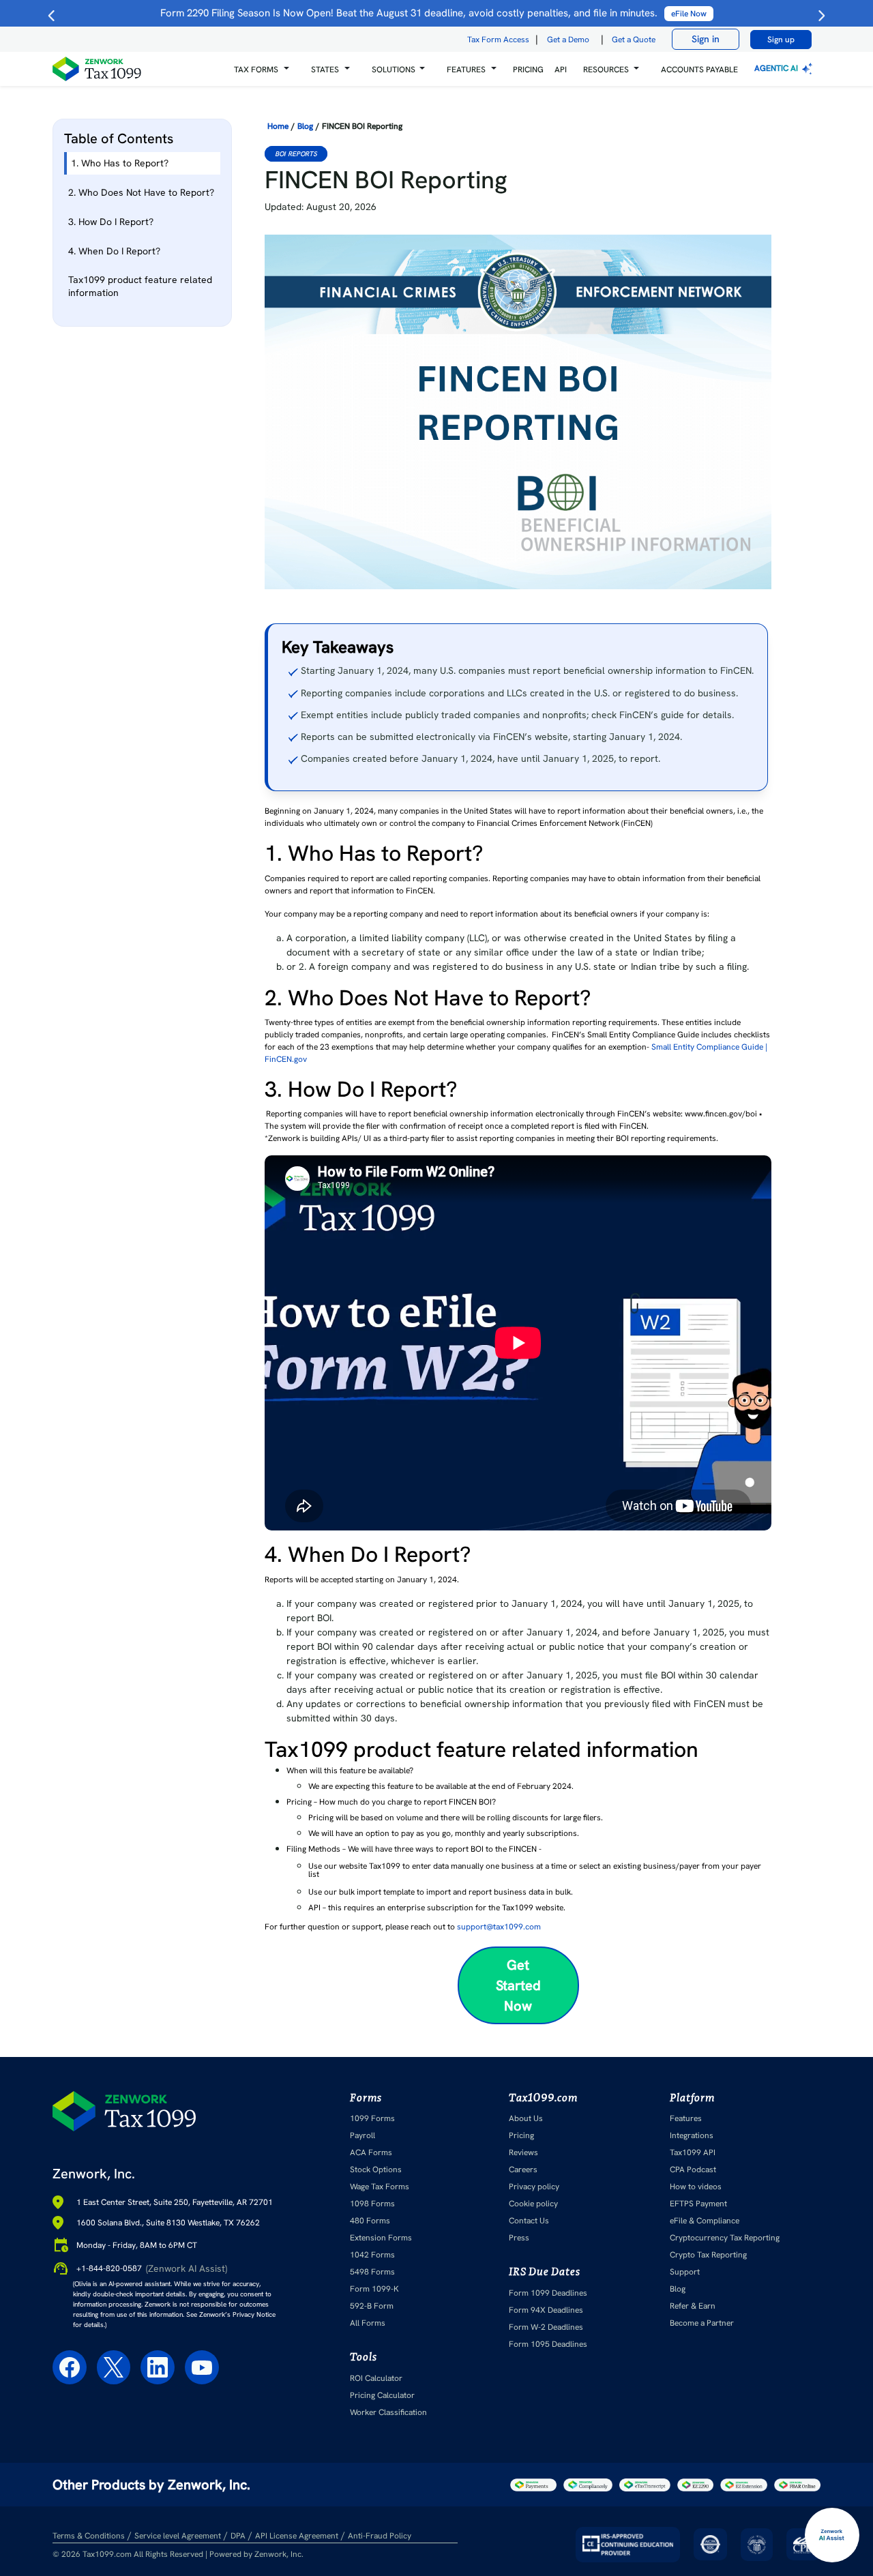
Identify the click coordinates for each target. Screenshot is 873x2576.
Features (686, 2118)
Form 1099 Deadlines (548, 2293)
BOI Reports (296, 154)
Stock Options (376, 2170)
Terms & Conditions (89, 2536)
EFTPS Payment (698, 2204)
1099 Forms (372, 2118)
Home (278, 126)
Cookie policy (533, 2204)
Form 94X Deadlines (546, 2310)
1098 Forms (372, 2204)
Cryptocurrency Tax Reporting (725, 2238)
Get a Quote (634, 40)
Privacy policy (534, 2187)
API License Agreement (297, 2536)
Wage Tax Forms (380, 2187)
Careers (523, 2170)
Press (519, 2238)
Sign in (706, 39)
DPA (238, 2536)
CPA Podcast (693, 2170)
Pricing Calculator (382, 2395)
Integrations (692, 2135)
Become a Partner (702, 2323)
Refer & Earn (693, 2306)
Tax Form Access (498, 40)
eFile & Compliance (705, 2221)
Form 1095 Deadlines (548, 2344)
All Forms (368, 2323)
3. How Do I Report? (111, 222)
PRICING (528, 70)
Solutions (394, 70)
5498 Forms (372, 2272)
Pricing (521, 2135)
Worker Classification (388, 2412)
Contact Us (529, 2221)
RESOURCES (606, 70)
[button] (262, 69)
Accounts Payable (699, 70)
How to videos (696, 2187)
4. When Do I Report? (114, 251)
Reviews (523, 2152)
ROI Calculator (376, 2378)
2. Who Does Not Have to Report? (141, 192)
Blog (305, 126)
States (325, 70)
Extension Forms (381, 2238)
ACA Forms (371, 2152)
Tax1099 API (693, 2152)
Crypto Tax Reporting (708, 2255)
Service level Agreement (178, 2536)
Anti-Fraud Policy (380, 2536)
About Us (526, 2118)
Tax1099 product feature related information (140, 286)
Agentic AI (777, 68)
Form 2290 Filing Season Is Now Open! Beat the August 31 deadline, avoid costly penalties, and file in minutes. (433, 13)
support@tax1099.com (499, 1927)
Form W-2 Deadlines (546, 2327)
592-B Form (372, 2306)
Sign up (781, 40)
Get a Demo (568, 40)
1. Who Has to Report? (122, 163)
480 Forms (370, 2221)
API (561, 70)
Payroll (362, 2135)
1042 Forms (372, 2255)
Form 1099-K (374, 2289)
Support (685, 2272)
